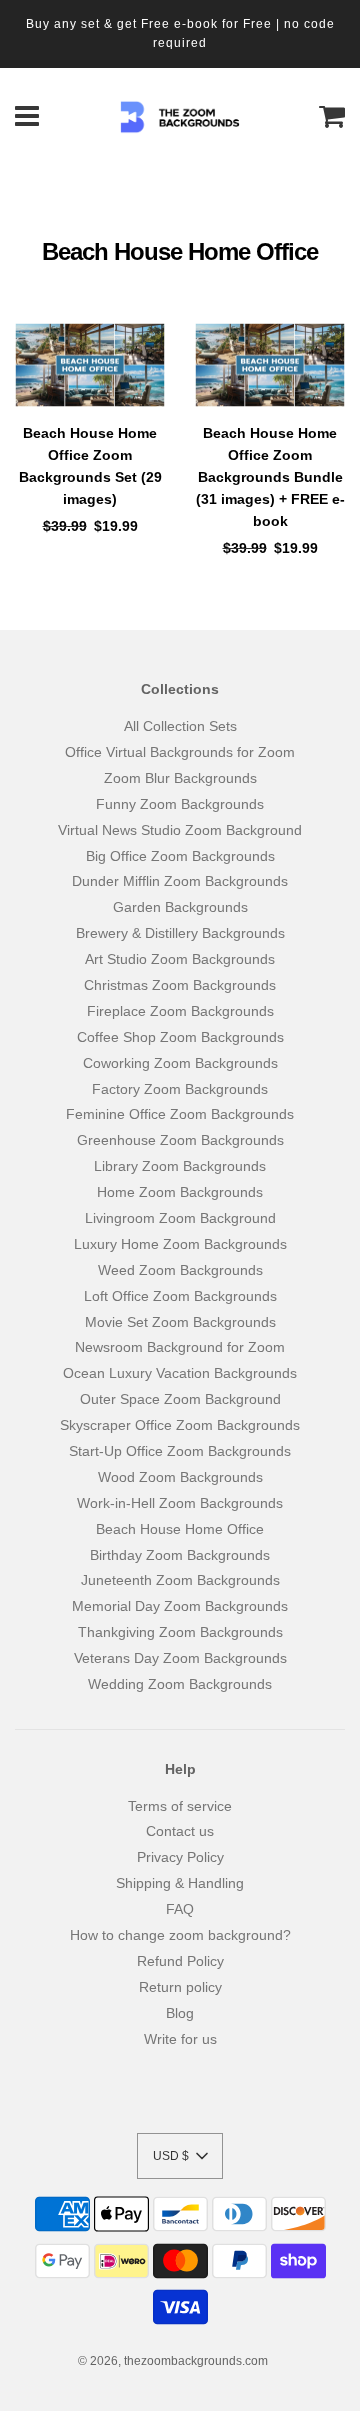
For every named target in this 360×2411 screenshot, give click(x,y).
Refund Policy (180, 1961)
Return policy (180, 1987)
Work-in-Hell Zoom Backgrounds (180, 1503)
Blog (180, 2013)
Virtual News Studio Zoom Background (180, 830)
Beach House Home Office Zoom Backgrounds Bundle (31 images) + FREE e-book (270, 477)
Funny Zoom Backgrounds (180, 804)
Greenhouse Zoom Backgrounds (180, 1140)
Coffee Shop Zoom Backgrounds (180, 1037)
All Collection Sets (180, 726)
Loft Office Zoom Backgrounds (180, 1296)
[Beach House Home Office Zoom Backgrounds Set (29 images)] (90, 365)
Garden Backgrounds (180, 907)
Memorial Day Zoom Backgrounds (180, 1606)
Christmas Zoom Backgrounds (180, 985)
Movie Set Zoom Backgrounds (180, 1322)
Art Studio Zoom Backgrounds (180, 959)
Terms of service (180, 1806)
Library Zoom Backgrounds (180, 1166)
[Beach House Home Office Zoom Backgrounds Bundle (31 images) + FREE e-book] (270, 365)
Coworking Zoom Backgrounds (180, 1063)
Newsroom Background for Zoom (180, 1347)
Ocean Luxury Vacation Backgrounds (180, 1373)
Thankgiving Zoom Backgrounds (180, 1632)
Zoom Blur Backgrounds (180, 778)
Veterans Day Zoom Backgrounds (180, 1658)
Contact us (180, 1831)
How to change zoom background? (180, 1935)
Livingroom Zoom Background (180, 1218)
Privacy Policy (180, 1857)
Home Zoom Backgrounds (180, 1192)
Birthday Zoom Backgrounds (180, 1555)
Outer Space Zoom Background (180, 1399)
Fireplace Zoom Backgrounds (180, 1011)
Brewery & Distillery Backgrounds (180, 933)
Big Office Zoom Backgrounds (180, 856)
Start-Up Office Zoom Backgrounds (180, 1451)
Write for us (180, 2039)
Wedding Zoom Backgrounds (180, 1684)
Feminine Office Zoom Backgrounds (180, 1114)
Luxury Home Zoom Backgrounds (180, 1244)
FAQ (180, 1909)
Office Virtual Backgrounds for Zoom (180, 752)
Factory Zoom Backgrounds (180, 1089)
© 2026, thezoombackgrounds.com (173, 2361)
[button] (180, 2156)
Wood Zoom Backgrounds (180, 1477)
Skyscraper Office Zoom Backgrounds (180, 1425)
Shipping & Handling (180, 1883)
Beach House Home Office (180, 1529)
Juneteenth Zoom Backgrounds (180, 1580)
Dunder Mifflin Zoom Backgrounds (180, 881)
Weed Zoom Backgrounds (180, 1270)
